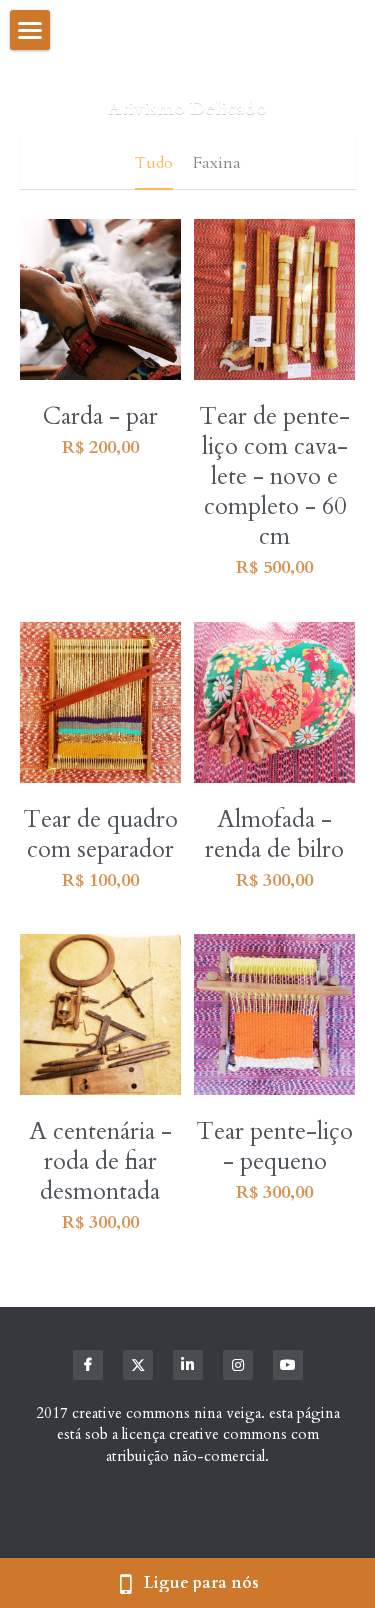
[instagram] (238, 1365)
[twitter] (138, 1365)
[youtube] (288, 1365)
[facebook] (88, 1365)
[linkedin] (188, 1365)
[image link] (187, 59)
